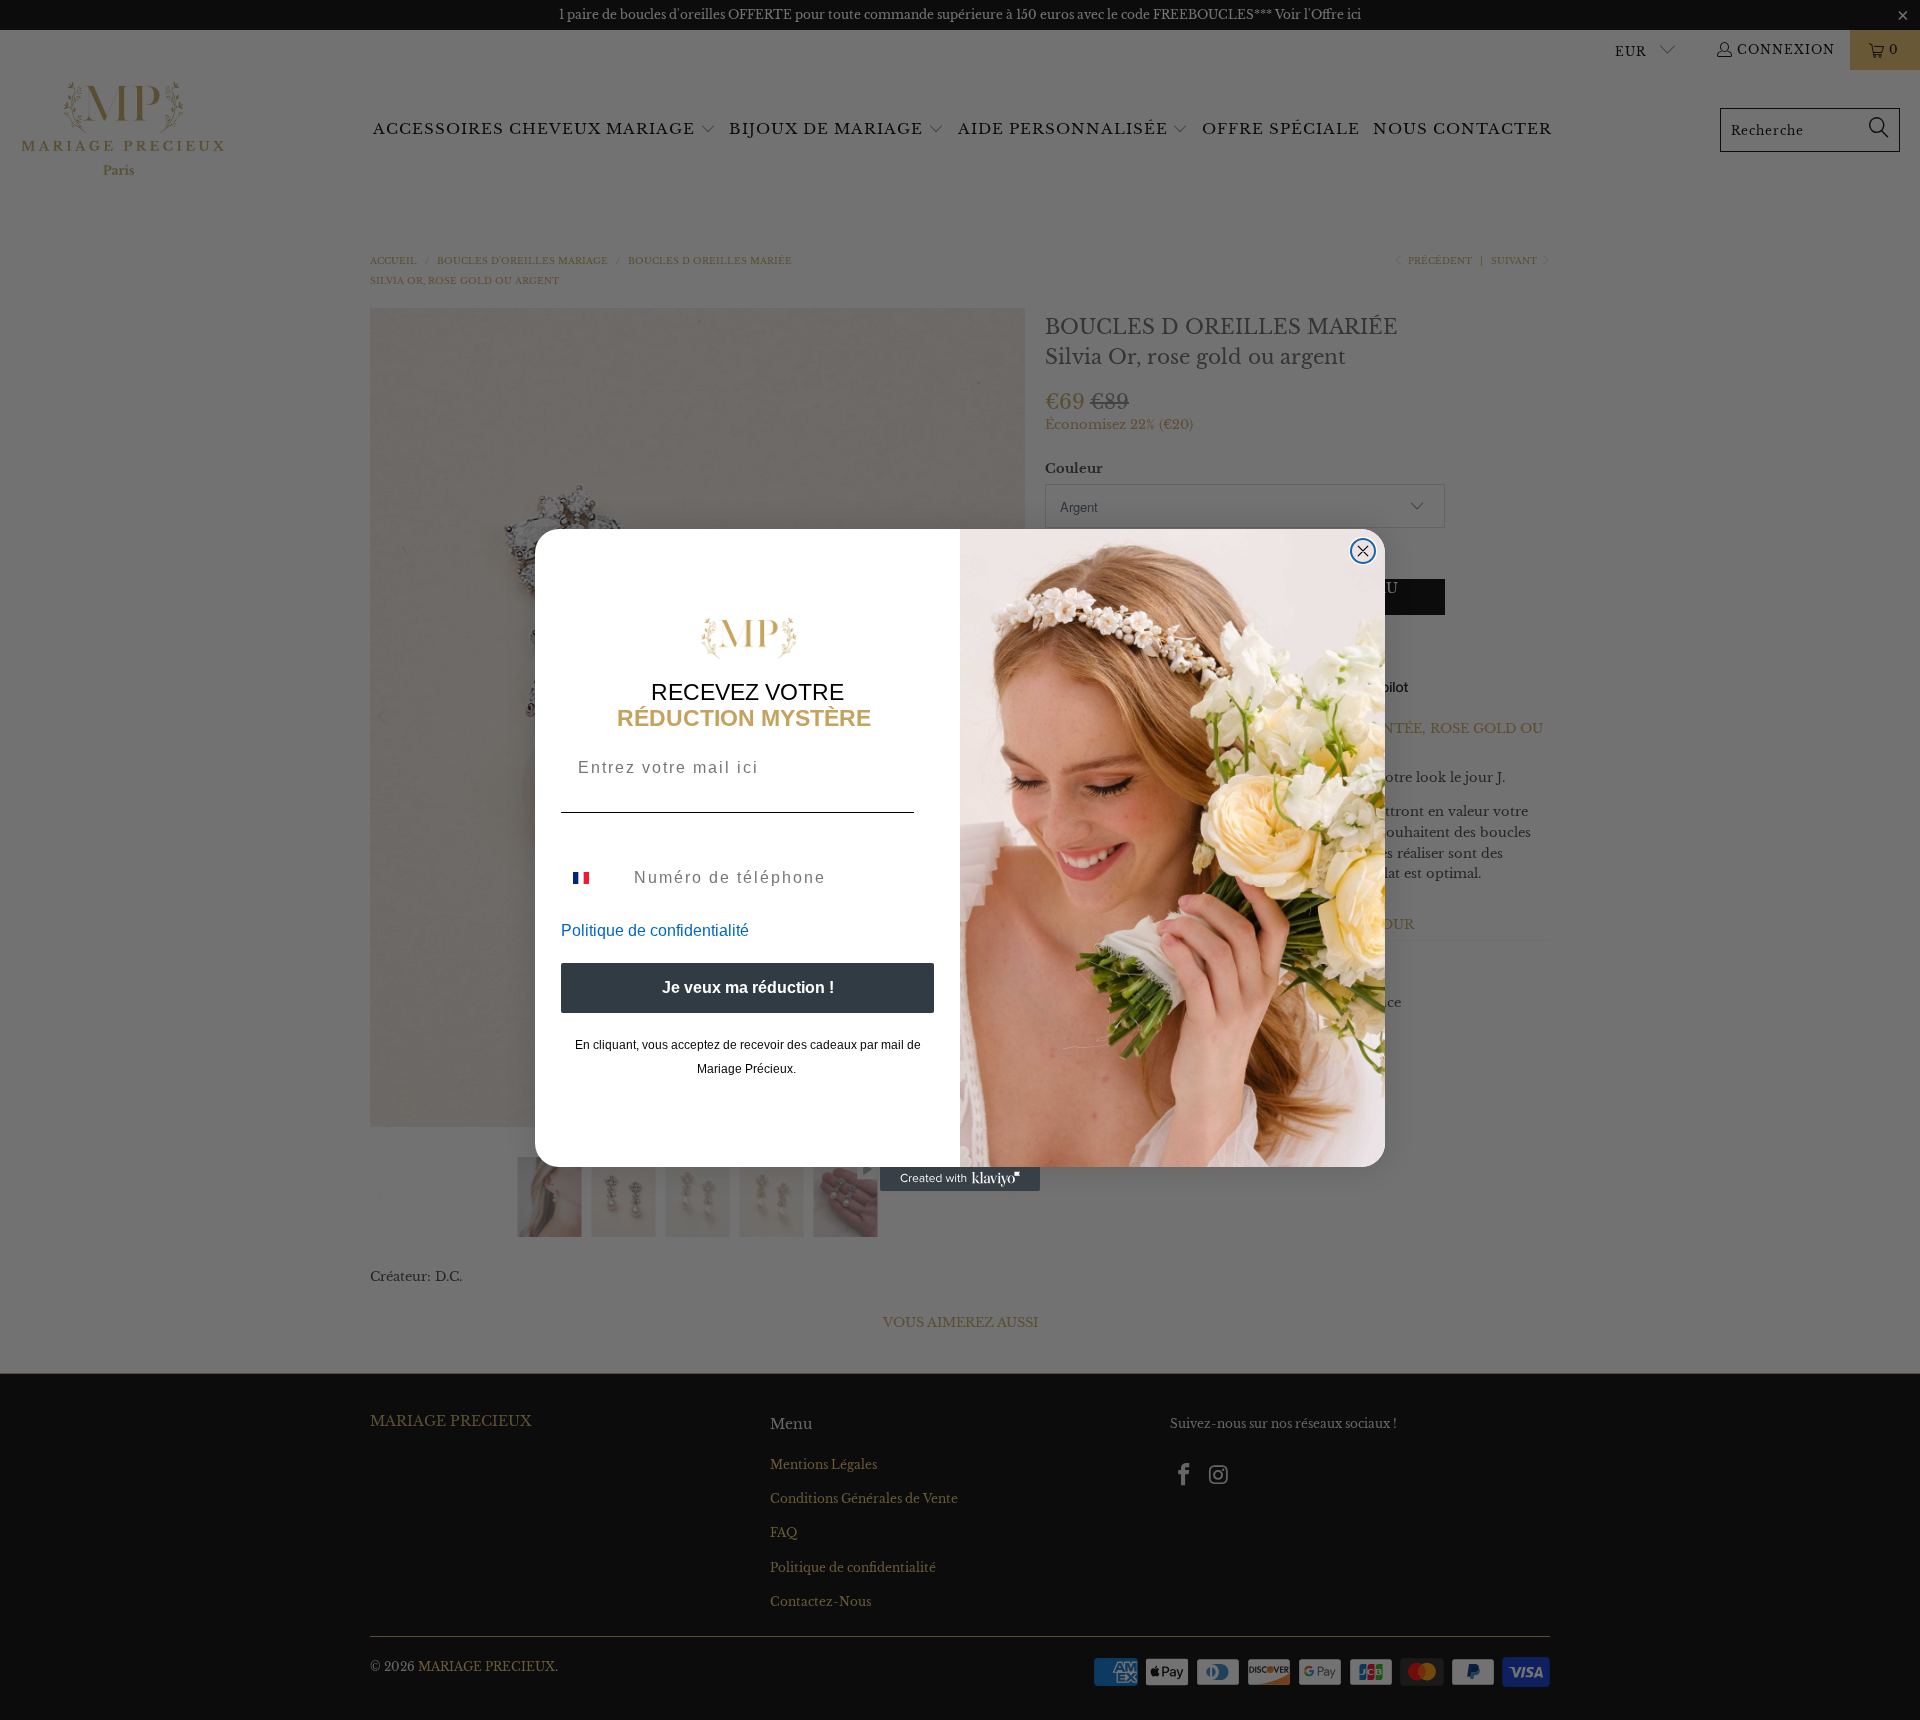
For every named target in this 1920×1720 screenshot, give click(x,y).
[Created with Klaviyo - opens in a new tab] (960, 1179)
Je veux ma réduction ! (748, 987)
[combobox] (593, 878)
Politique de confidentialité (655, 930)
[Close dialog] (1363, 551)
